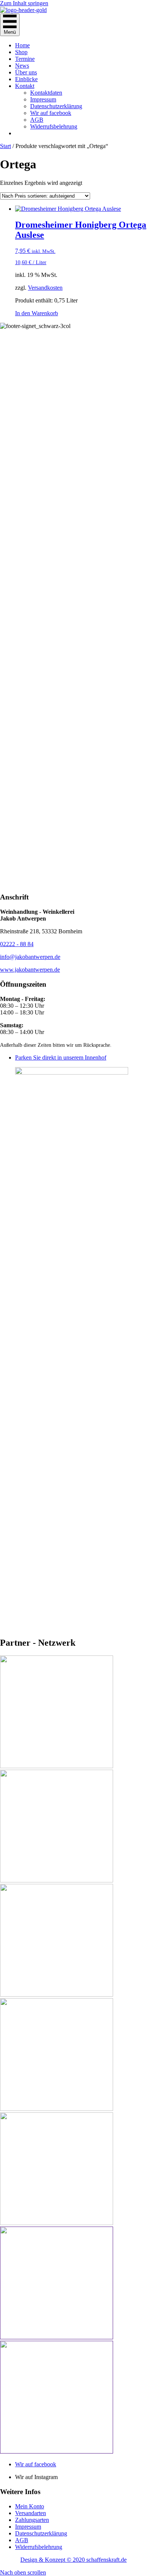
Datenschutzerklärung (56, 106)
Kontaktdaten (46, 93)
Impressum (43, 99)
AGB (37, 120)
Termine (25, 59)
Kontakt (25, 86)
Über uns (26, 72)
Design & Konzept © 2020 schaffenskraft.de (73, 2560)
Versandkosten (45, 288)
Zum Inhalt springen (24, 3)
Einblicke (26, 79)
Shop (21, 52)
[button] (23, 2572)
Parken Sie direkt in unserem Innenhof (61, 1057)
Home (22, 45)
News (22, 66)
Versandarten (31, 2513)
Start (5, 146)
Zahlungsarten (32, 2520)
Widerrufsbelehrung (54, 126)
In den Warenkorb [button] (37, 313)
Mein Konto (30, 2506)
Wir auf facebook (51, 113)
